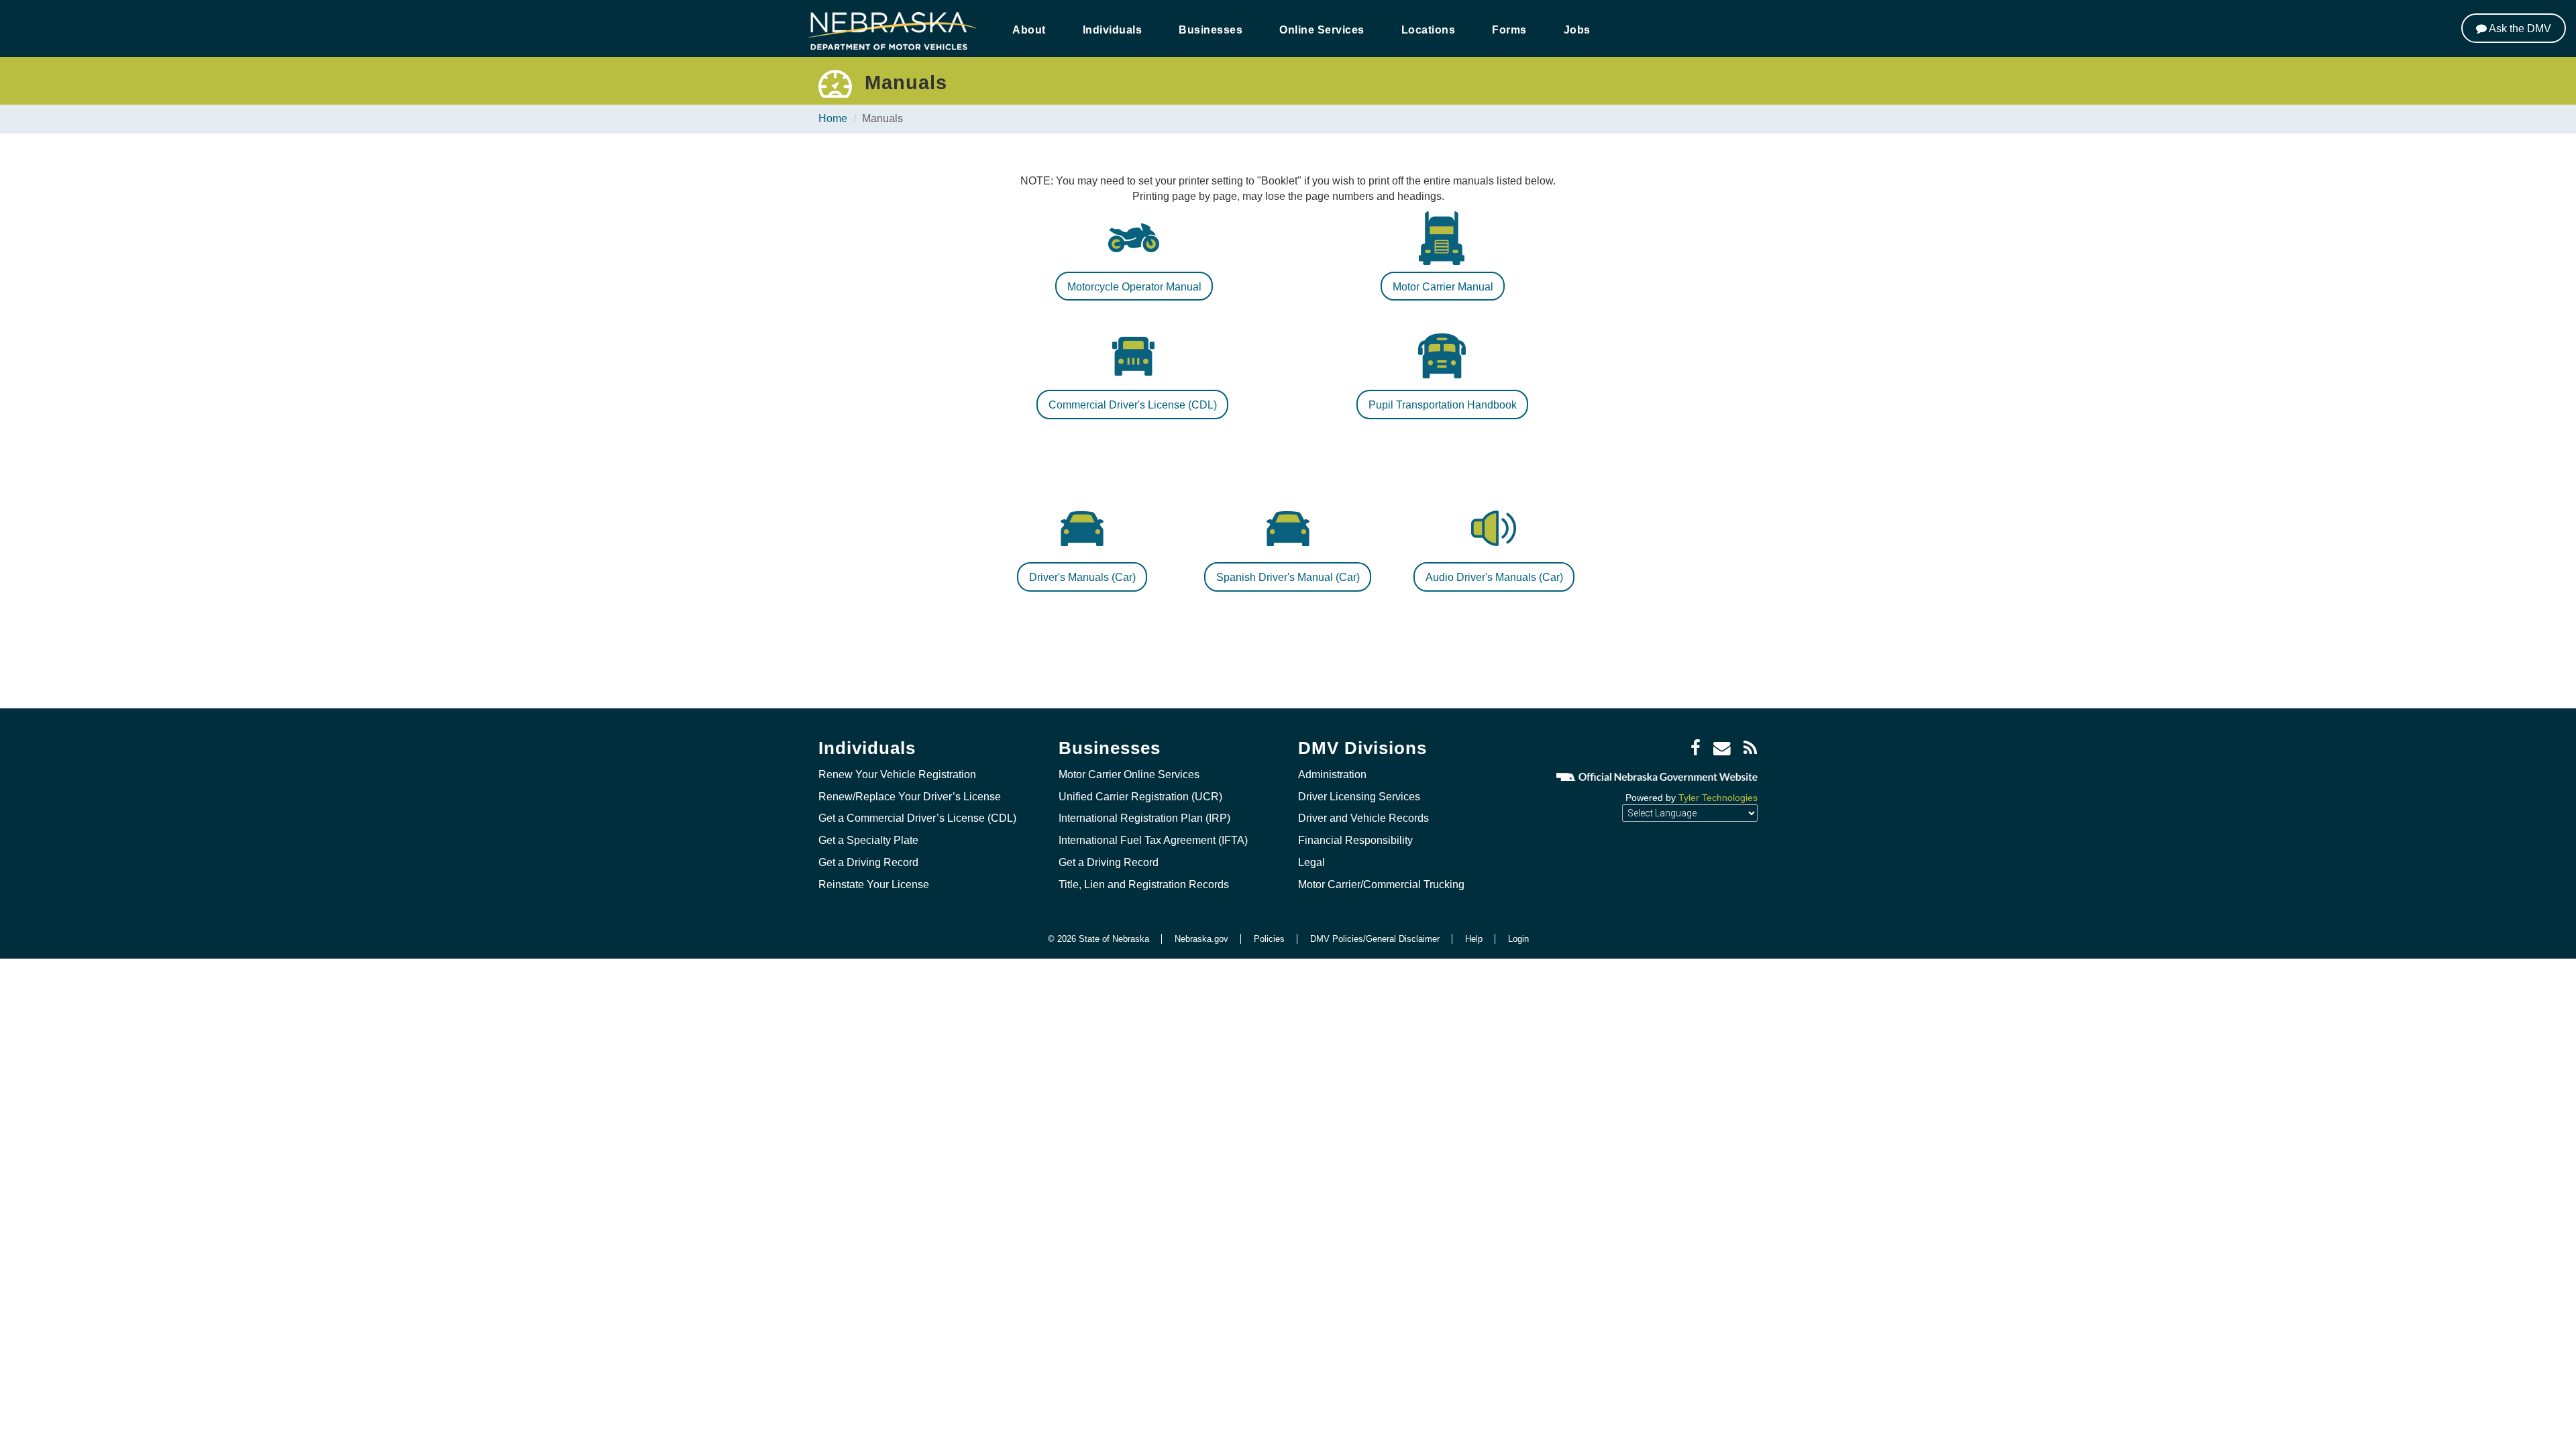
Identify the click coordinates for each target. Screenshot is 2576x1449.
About (1029, 30)
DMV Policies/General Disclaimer (1375, 939)
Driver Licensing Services (1359, 797)
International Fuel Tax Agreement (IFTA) (1153, 840)
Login (1518, 939)
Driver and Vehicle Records (1363, 818)
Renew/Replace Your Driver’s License (910, 797)
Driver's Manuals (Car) (1082, 577)
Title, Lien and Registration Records (1144, 884)
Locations (1429, 30)
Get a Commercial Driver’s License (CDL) (917, 818)
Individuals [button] (1113, 30)
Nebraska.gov (1201, 939)
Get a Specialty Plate (868, 840)
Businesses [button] (1211, 30)
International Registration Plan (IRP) (1144, 818)
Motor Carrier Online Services (1129, 774)
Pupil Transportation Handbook (1443, 405)
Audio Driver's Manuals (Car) (1494, 577)
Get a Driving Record (868, 862)
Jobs (1577, 30)
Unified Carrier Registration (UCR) (1140, 797)
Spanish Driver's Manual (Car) (1288, 577)
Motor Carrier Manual (1443, 287)
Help (1474, 939)
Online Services (1322, 30)
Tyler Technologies (1718, 798)
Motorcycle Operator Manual (1134, 287)
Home (833, 118)
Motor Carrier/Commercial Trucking (1381, 884)
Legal (1311, 862)
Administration (1332, 774)
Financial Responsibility (1355, 840)
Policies (1269, 939)
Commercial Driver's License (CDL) (1133, 405)
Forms (1509, 30)
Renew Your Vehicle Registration (897, 774)
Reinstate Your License (874, 884)
